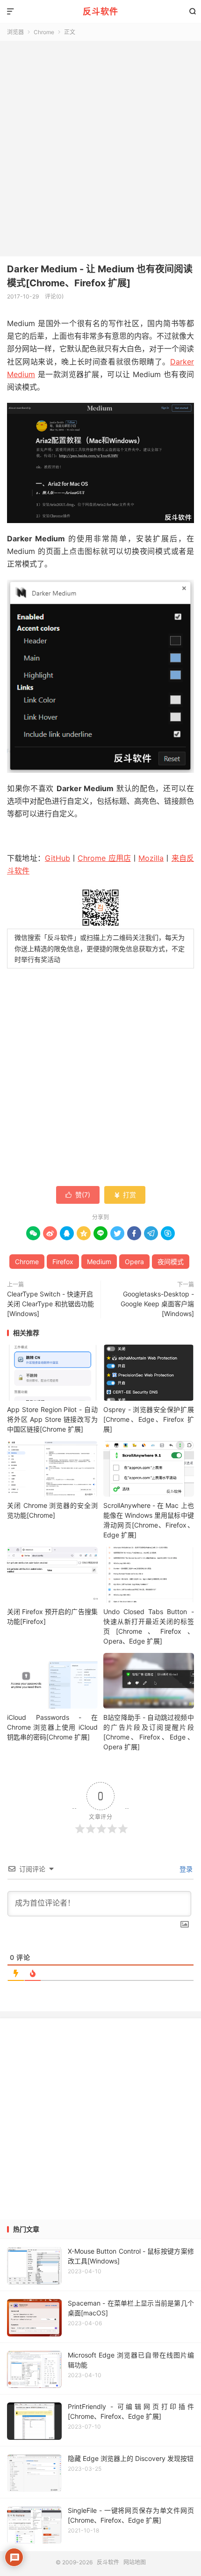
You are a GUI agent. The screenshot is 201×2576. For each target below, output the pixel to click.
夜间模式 (171, 1262)
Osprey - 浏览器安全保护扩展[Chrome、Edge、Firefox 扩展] (149, 1419)
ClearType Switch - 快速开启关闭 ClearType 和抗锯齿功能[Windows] (50, 1304)
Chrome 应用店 (104, 858)
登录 (185, 1869)
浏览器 (15, 32)
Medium (99, 1262)
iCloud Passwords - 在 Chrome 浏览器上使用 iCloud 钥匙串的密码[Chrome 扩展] (52, 1727)
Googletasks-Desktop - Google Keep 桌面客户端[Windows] (157, 1304)
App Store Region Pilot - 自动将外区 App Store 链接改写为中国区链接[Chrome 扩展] (52, 1419)
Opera (134, 1262)
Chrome (44, 32)
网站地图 (135, 2562)
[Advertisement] (100, 146)
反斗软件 (100, 11)
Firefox (63, 1262)
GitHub (57, 858)
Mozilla (151, 858)
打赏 (125, 1195)
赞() (78, 1195)
